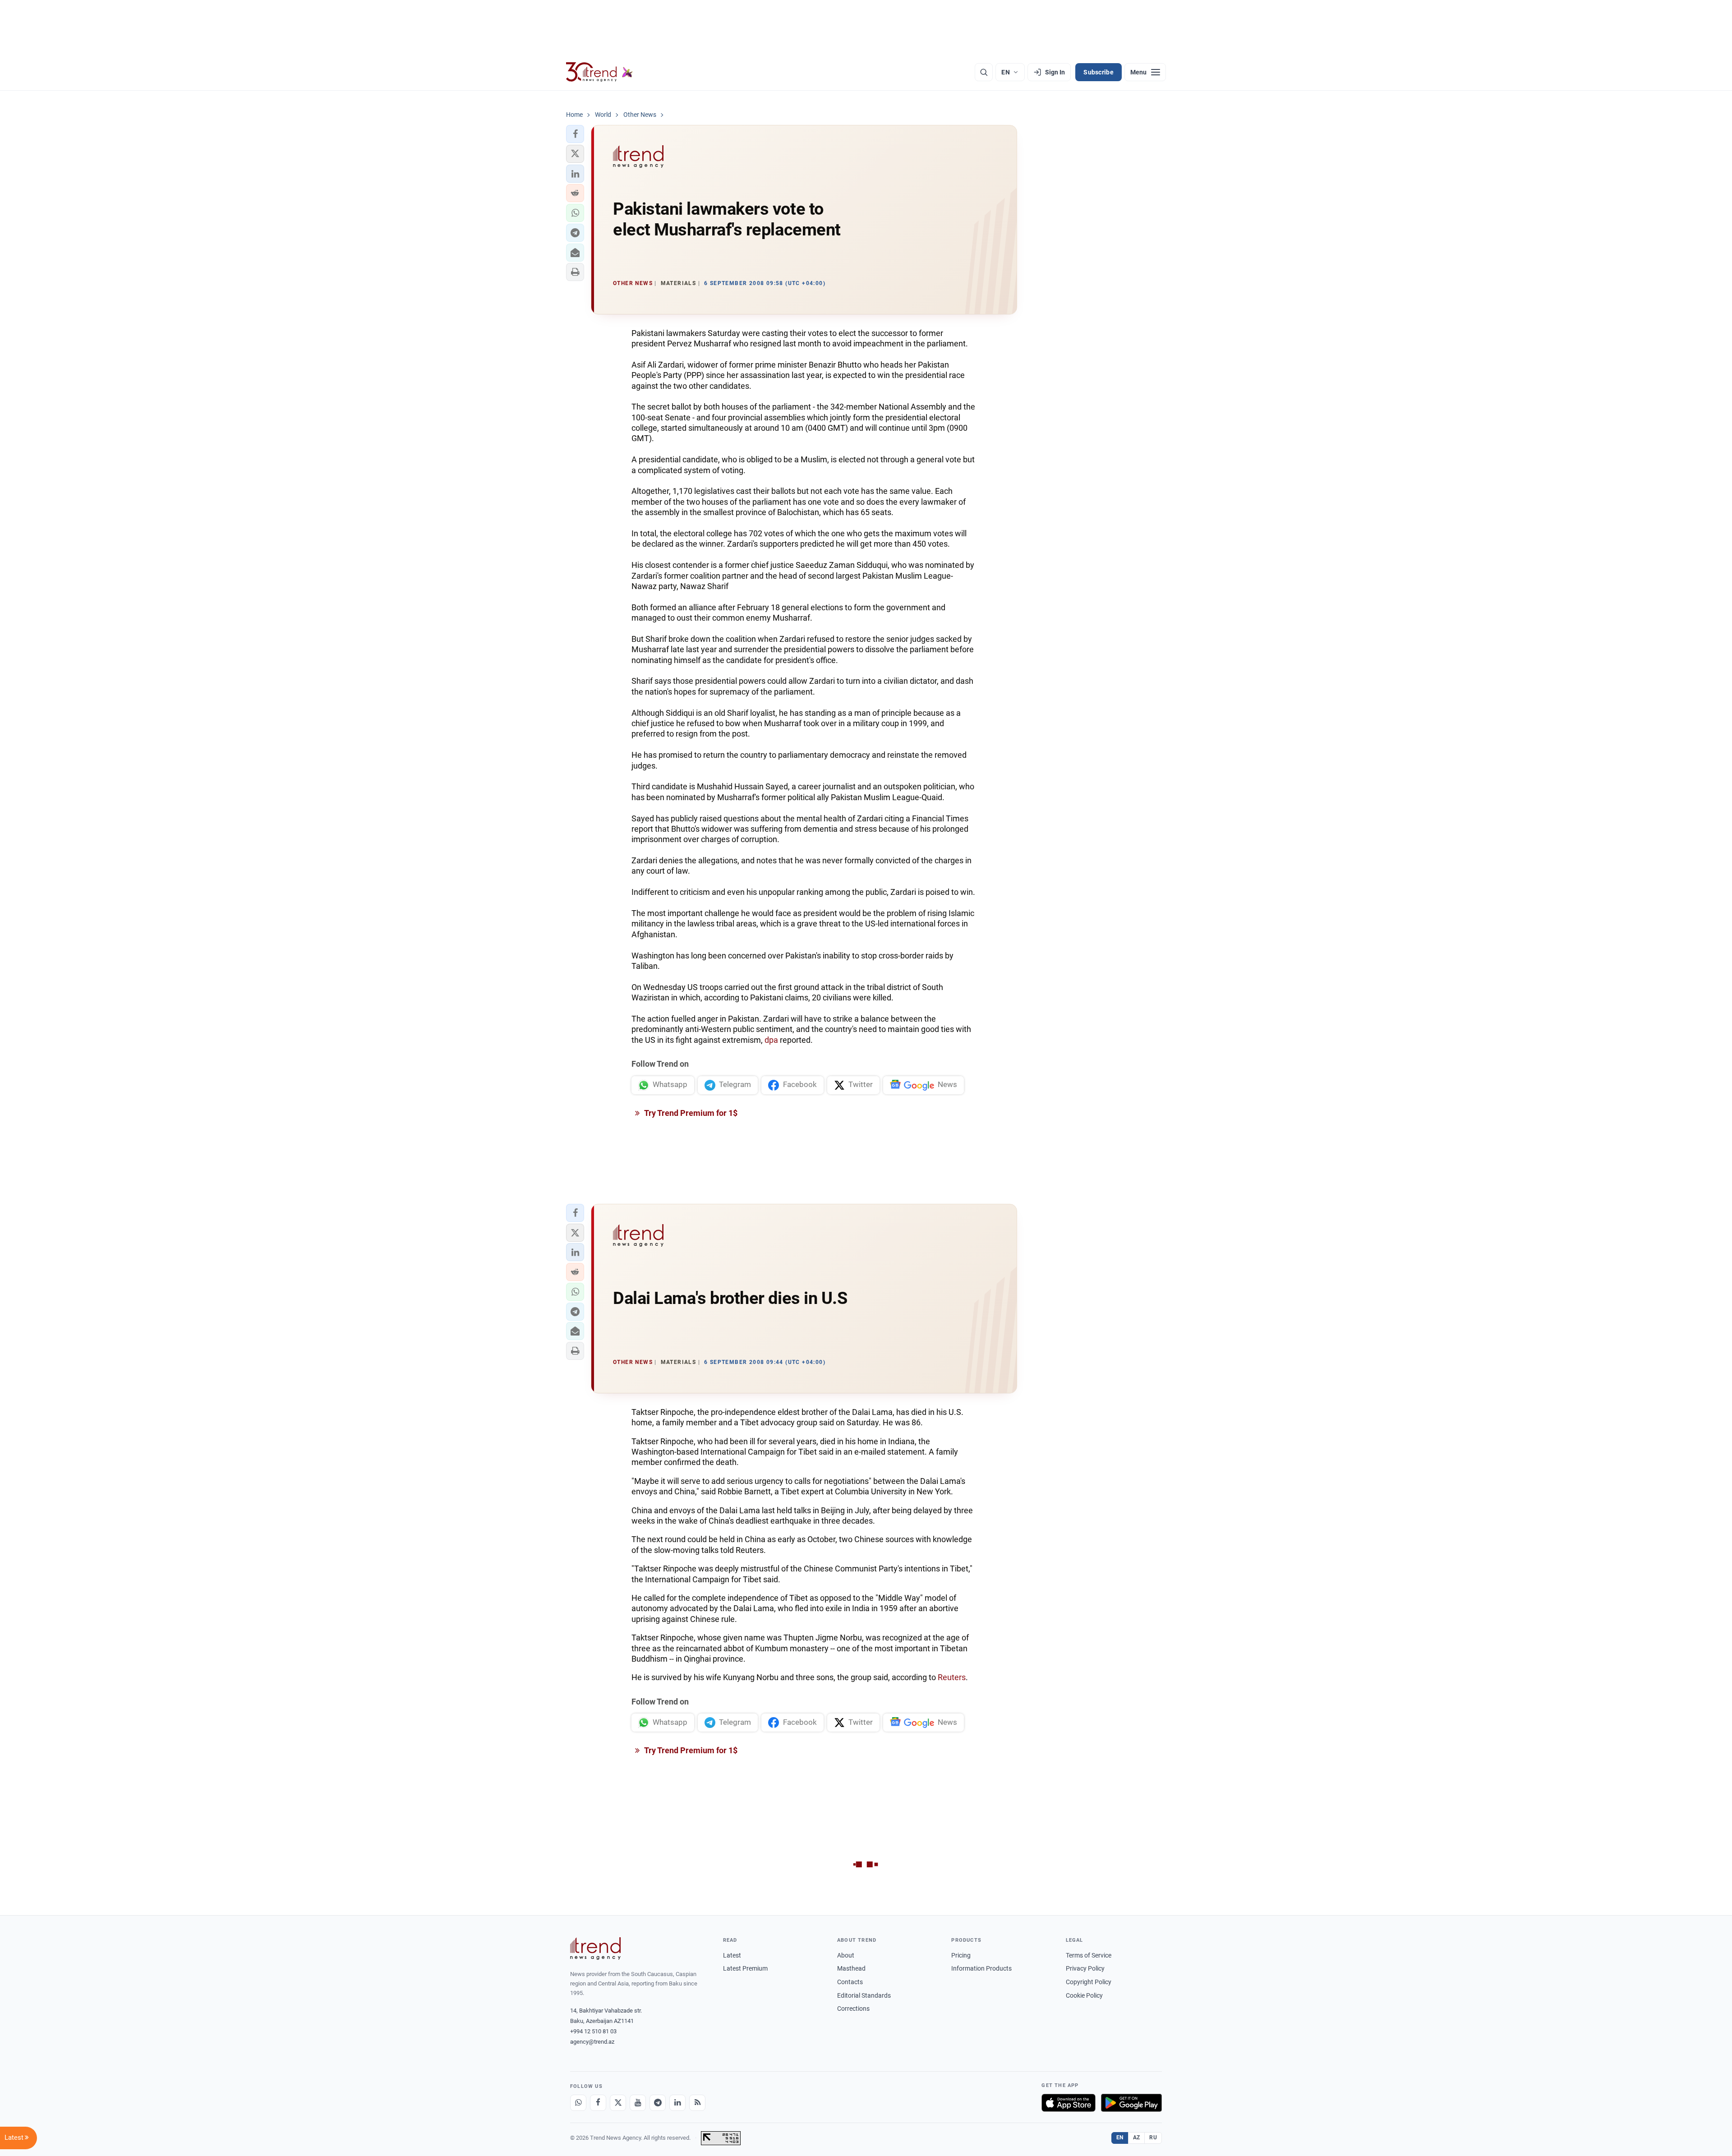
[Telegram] (658, 2103)
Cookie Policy (1084, 1995)
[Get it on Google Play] (1131, 2103)
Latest (732, 1955)
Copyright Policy (1089, 1982)
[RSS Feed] (697, 2103)
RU (1153, 2138)
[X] (618, 2103)
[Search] (984, 72)
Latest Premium (745, 1968)
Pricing (961, 1955)
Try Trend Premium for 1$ (690, 1113)
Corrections (853, 2009)
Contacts (850, 1982)
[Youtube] (638, 2103)
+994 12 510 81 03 (593, 2031)
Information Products (981, 1968)
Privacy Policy (1085, 1968)
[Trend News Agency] (595, 1949)
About (846, 1955)
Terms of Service (1089, 1955)
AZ (1137, 2138)
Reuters (952, 1677)
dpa (771, 1040)
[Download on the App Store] (1069, 2103)
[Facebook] (598, 2103)
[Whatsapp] (578, 2103)
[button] (575, 134)
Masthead (851, 1968)
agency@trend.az (592, 2042)
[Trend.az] (599, 72)
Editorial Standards (864, 1995)
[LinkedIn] (677, 2103)
